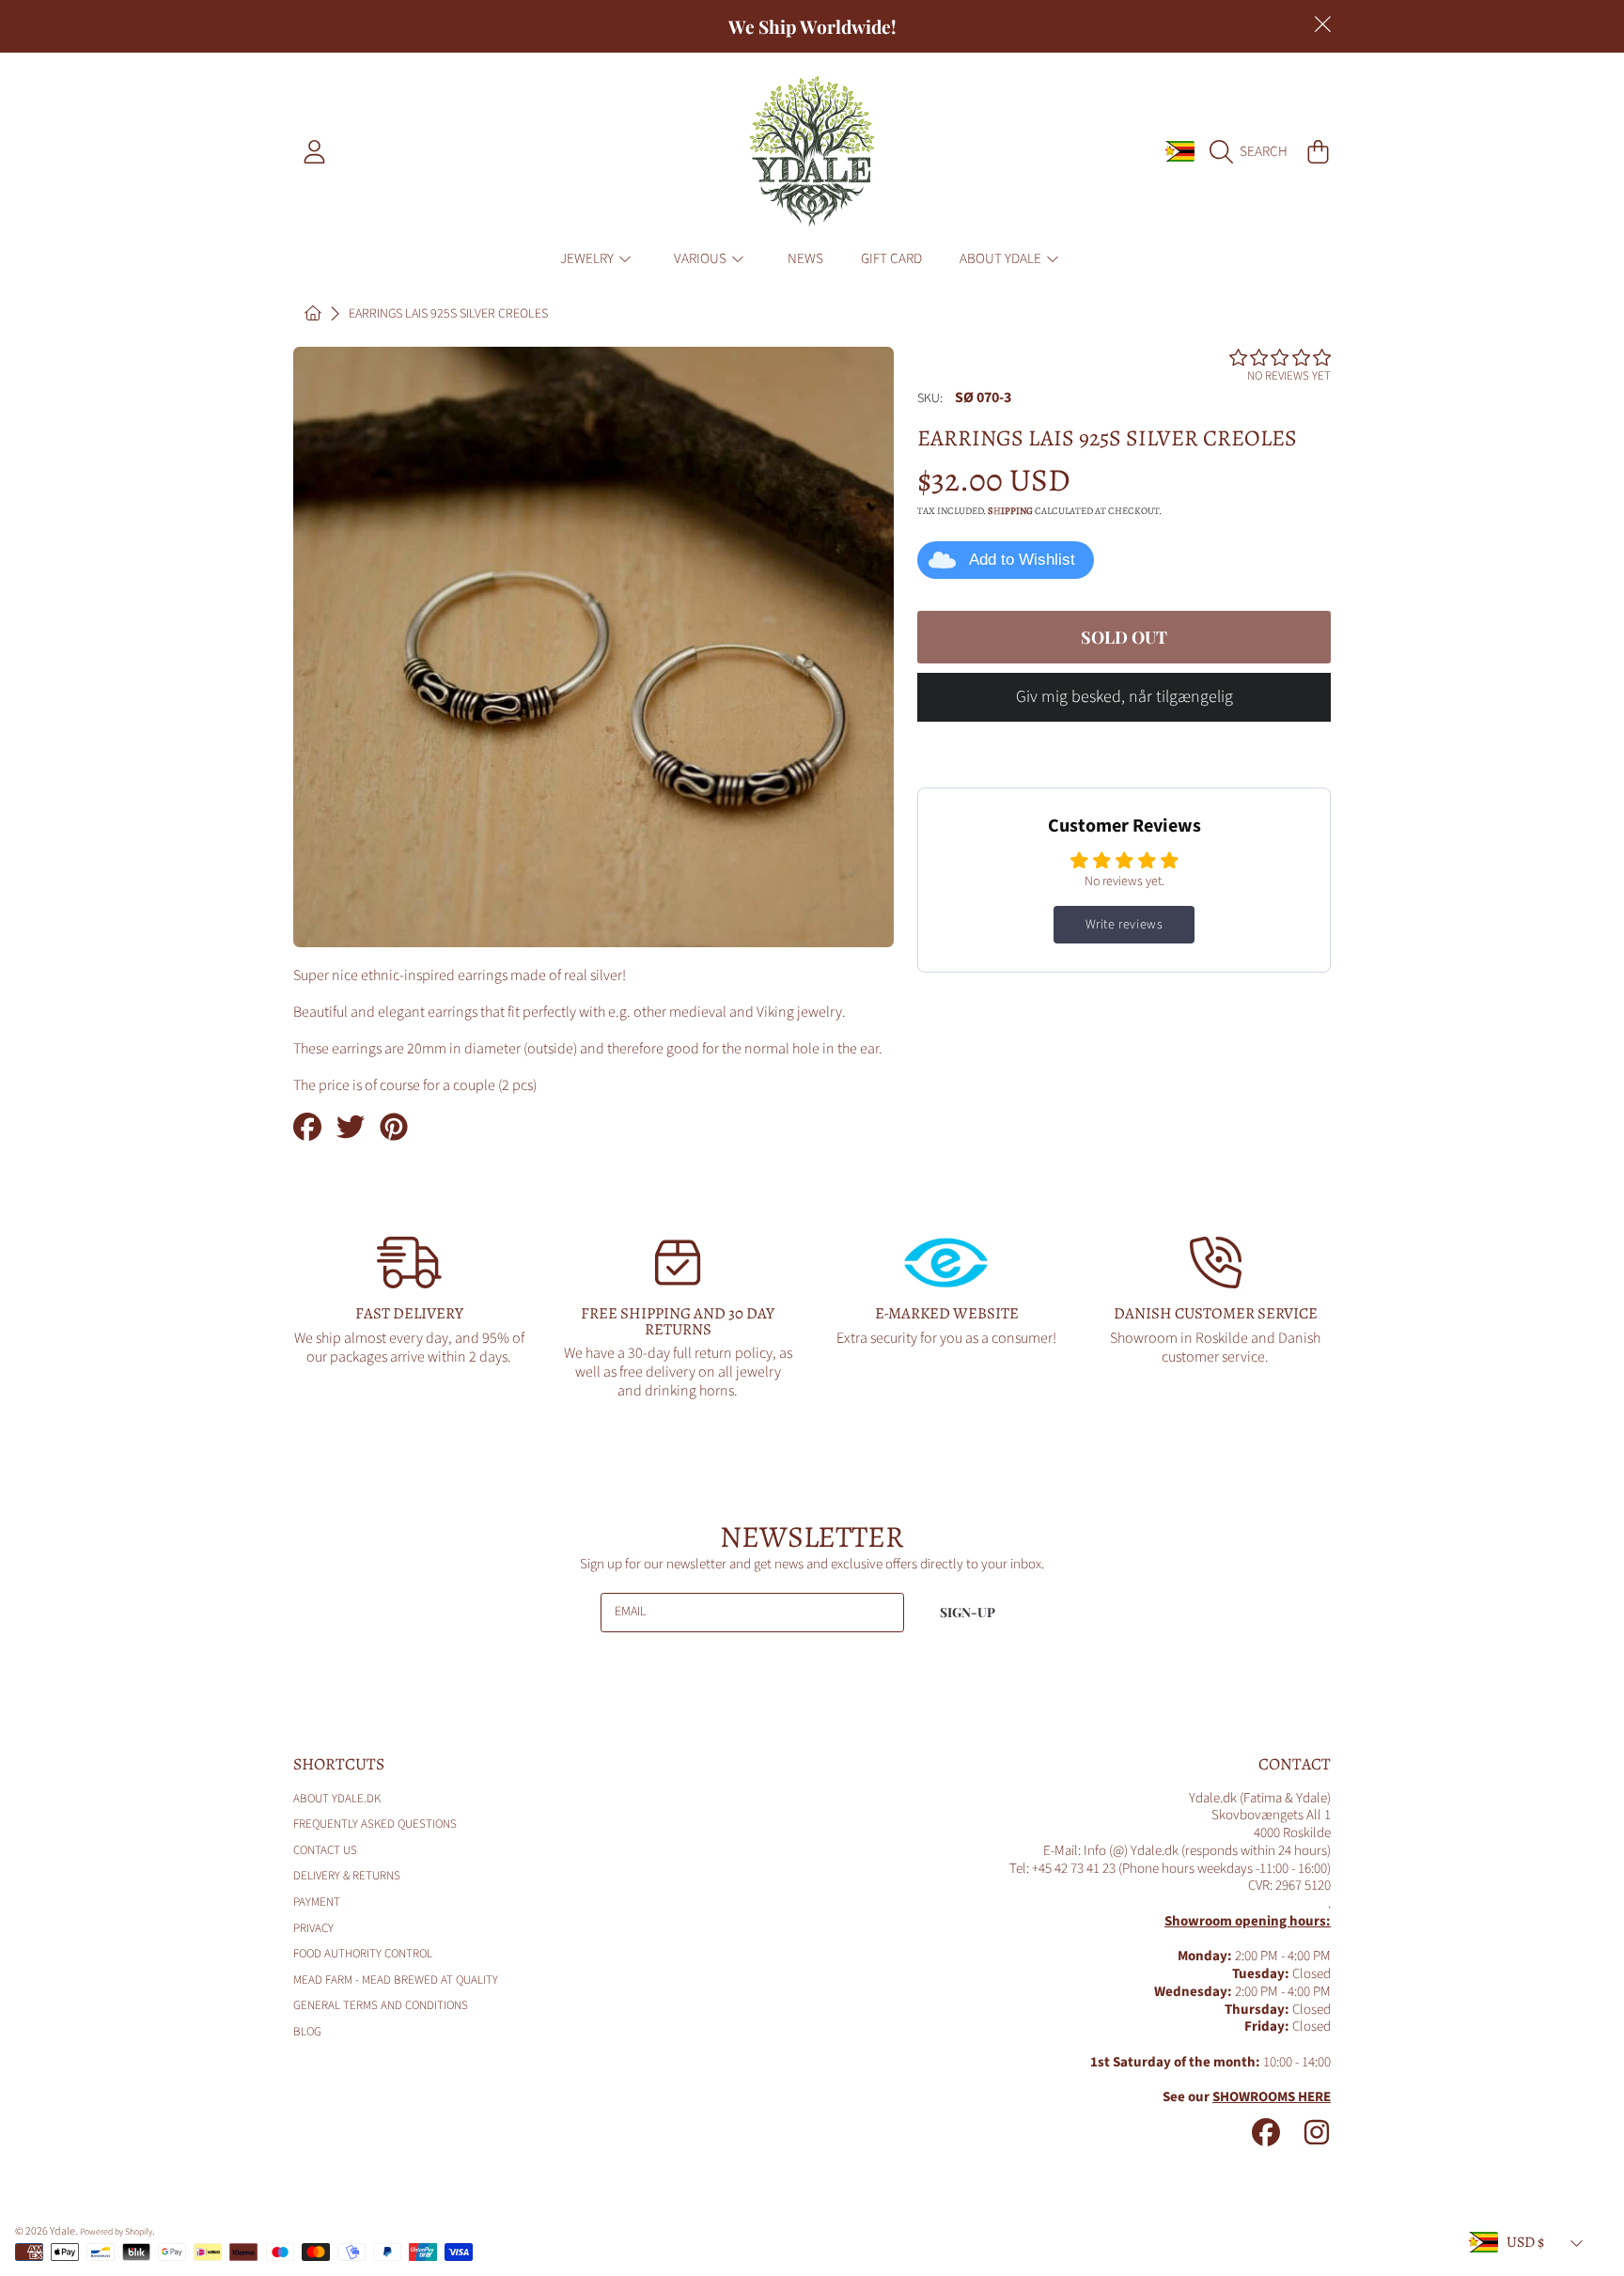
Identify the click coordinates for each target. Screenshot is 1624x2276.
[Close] (1322, 24)
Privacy (313, 1928)
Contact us (325, 1850)
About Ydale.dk (337, 1799)
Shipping (1010, 511)
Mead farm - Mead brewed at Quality (396, 1980)
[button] (1253, 151)
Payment (317, 1902)
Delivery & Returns (347, 1876)
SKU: (930, 399)
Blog (307, 2032)
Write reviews (1124, 925)
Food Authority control (363, 1954)
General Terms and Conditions (381, 2005)
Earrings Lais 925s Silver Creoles (448, 315)
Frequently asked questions (375, 1824)
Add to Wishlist (1022, 560)
